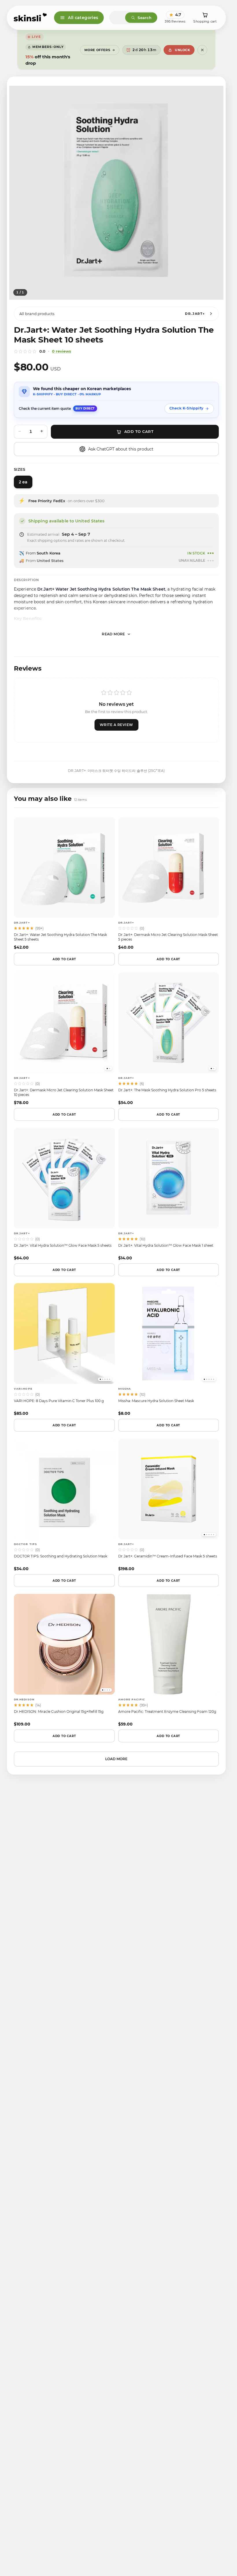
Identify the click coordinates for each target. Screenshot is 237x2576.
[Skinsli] (30, 18)
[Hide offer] (202, 50)
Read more (113, 634)
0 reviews (62, 351)
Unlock (182, 50)
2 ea (23, 482)
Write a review (116, 725)
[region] (116, 193)
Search (145, 18)
